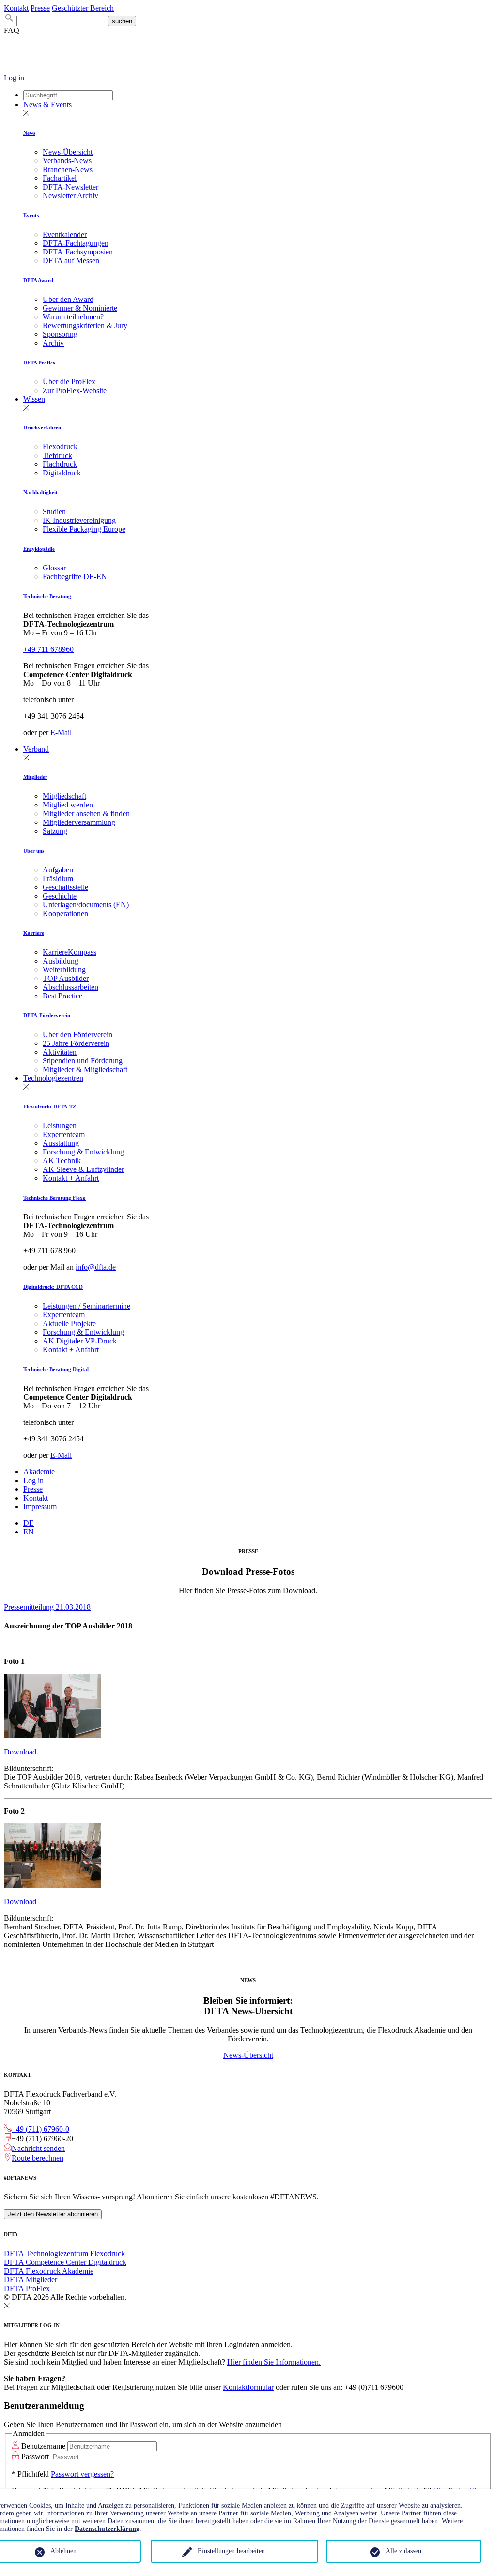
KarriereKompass (70, 952)
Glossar (54, 568)
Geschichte (60, 896)
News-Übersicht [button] (248, 2055)
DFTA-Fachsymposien (78, 252)
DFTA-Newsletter (70, 187)
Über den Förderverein (77, 1035)
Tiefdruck (57, 455)
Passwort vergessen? (82, 2474)
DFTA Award (38, 280)
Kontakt (16, 8)
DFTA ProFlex (27, 2288)
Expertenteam (64, 1134)
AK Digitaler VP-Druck (80, 1341)
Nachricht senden (38, 2148)
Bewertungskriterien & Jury (85, 325)
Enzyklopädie (39, 549)
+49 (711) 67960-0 (40, 2129)
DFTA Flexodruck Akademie (49, 2271)
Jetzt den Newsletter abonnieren (53, 2214)
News (29, 133)
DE (29, 1523)
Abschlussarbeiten (70, 987)
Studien (54, 512)
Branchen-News (68, 169)
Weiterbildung (64, 970)
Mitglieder (35, 777)
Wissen (34, 399)
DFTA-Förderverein (47, 1015)
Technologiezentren (53, 1078)
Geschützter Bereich (83, 8)
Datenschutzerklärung (107, 2529)
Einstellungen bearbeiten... (234, 2551)
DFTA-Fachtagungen (76, 243)
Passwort (35, 2457)
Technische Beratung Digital (56, 1369)
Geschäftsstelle (65, 887)
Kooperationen (65, 913)
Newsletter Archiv (70, 196)
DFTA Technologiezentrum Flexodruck (64, 2253)
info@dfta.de (96, 1267)
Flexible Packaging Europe (84, 529)
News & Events (47, 104)
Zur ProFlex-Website (75, 390)
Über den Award (68, 299)
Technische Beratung (47, 596)
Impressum (40, 1507)
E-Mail (61, 733)
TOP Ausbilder (66, 978)
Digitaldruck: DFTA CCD (53, 1287)
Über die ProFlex (69, 382)
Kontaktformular (248, 2387)
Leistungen (60, 1126)
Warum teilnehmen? (73, 317)
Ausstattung (61, 1143)
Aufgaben (58, 870)
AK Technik (62, 1161)
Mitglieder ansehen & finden (86, 814)
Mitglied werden (68, 805)
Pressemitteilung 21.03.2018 (47, 1607)
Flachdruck (60, 464)
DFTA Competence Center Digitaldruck (65, 2262)
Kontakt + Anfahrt (71, 1178)
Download (20, 1752)
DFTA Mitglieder (31, 2280)
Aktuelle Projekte (69, 1323)
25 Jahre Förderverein (76, 1043)
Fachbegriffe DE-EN (75, 577)
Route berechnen (38, 2158)
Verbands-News (67, 161)
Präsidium (58, 878)
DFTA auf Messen (71, 261)
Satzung (55, 831)
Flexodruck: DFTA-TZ (50, 1106)
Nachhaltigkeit (40, 492)
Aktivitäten (60, 1052)
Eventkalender (65, 234)
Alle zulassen (403, 2551)
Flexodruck (60, 447)
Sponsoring (60, 334)
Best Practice (62, 996)
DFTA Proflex (39, 363)
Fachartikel (60, 178)
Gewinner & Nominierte (80, 308)
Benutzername (43, 2446)
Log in (14, 78)
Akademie (39, 1472)
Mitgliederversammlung (79, 822)
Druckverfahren (42, 427)
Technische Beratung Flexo (54, 1198)
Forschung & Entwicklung (83, 1152)
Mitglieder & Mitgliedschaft (85, 1069)
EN (29, 1532)
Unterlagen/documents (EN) (86, 905)
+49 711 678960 (48, 649)
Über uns (34, 851)
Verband (36, 749)
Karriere (34, 933)
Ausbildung (61, 961)
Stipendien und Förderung (83, 1061)
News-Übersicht (68, 152)
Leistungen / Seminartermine (86, 1306)
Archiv (53, 343)
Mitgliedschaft (64, 796)
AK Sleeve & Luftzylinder (83, 1169)
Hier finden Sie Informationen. (274, 2362)
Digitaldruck (62, 473)
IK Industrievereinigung (79, 520)
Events (31, 215)
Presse (40, 8)
